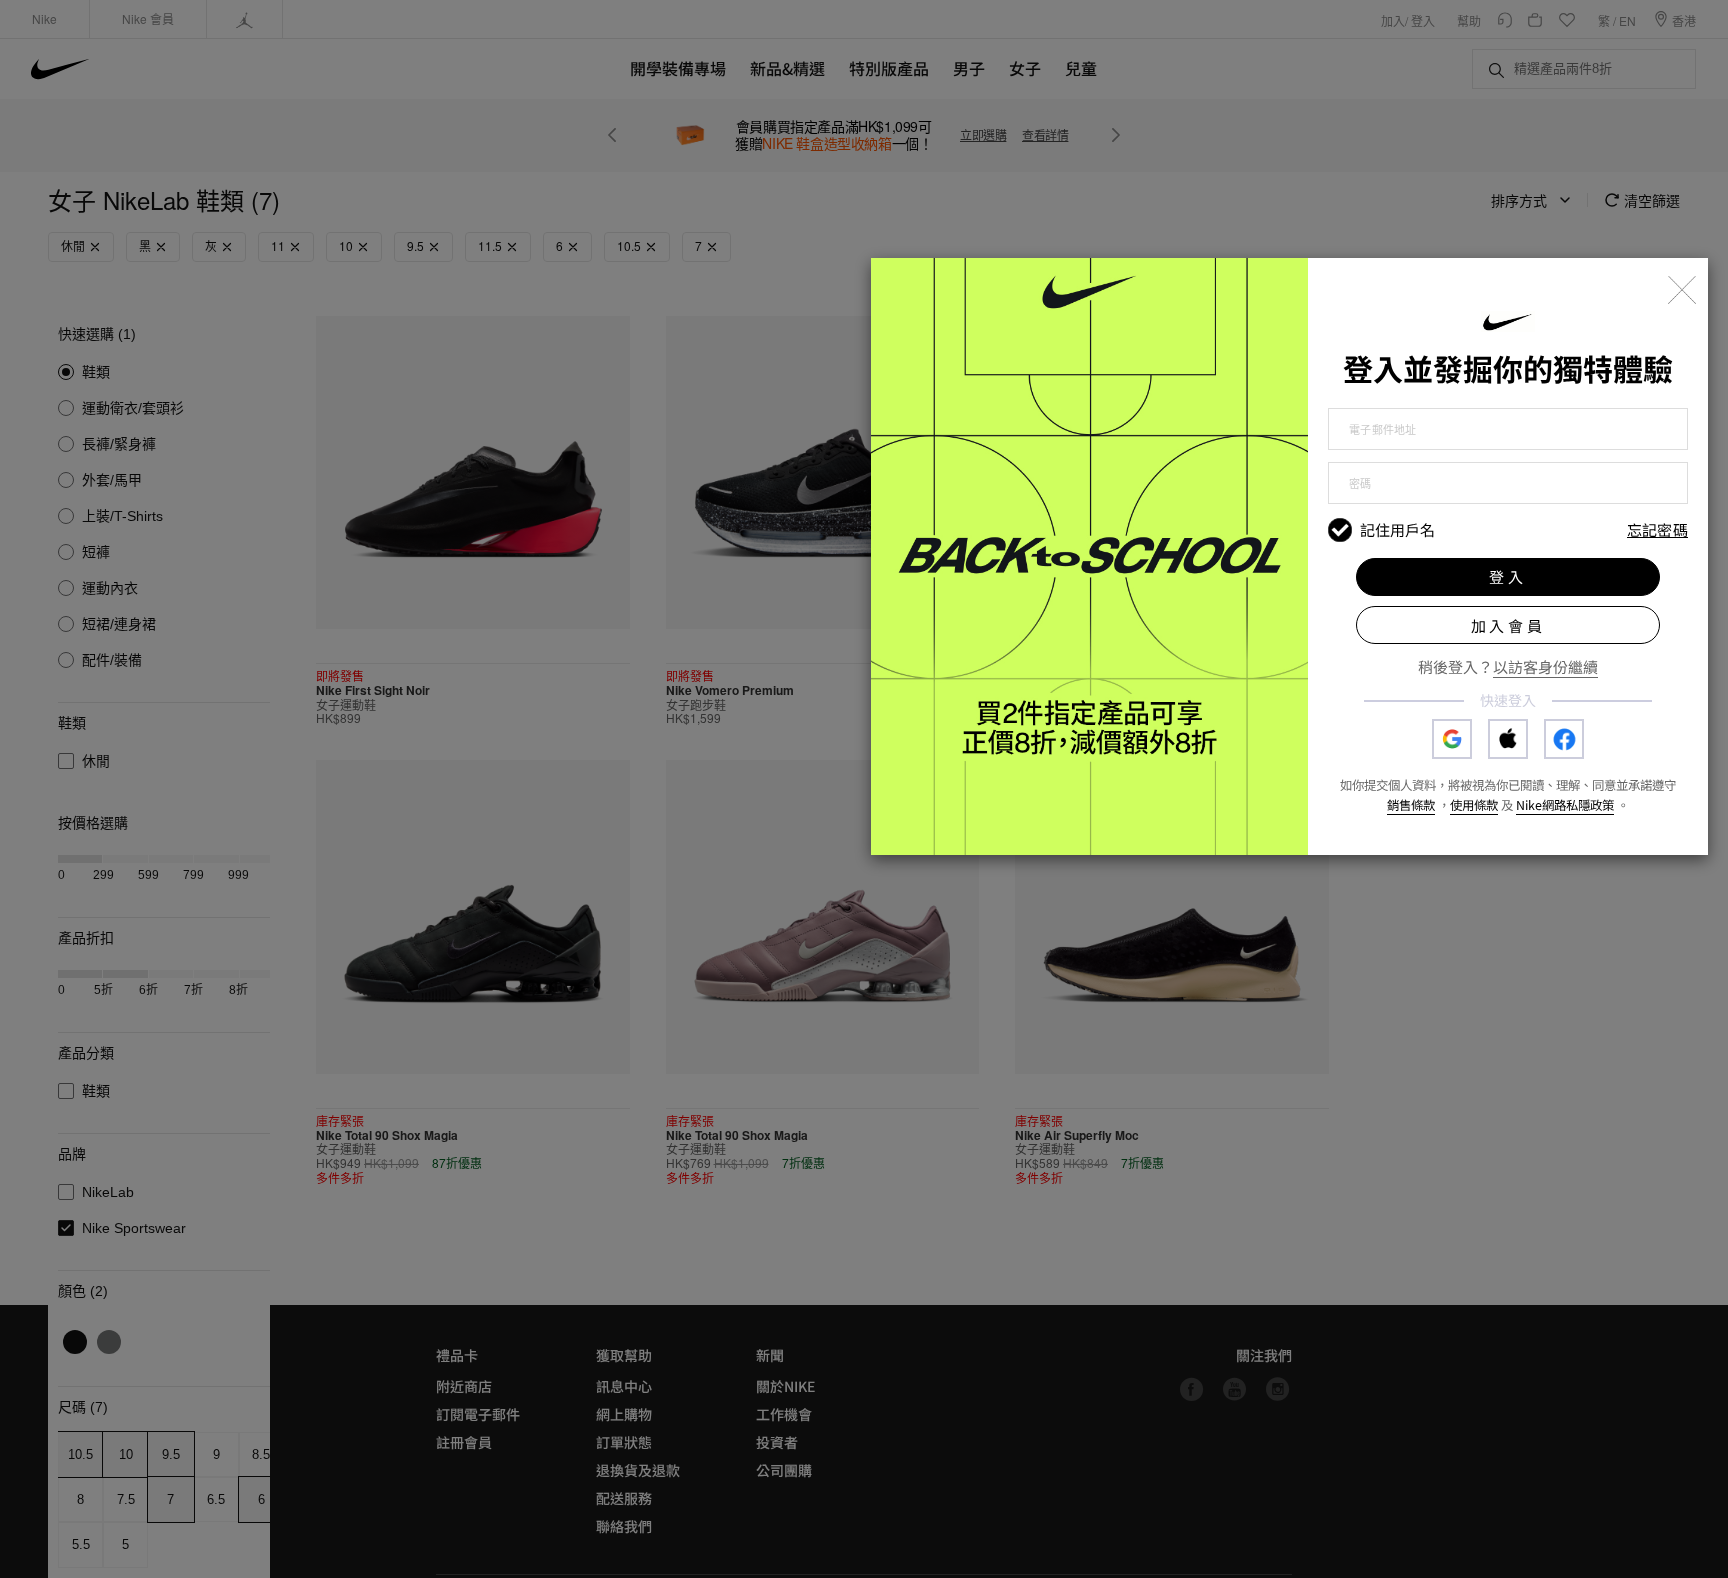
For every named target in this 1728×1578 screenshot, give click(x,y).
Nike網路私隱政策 (1565, 805)
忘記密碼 (1657, 530)
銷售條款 (1411, 805)
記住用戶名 (1397, 530)
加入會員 (1508, 625)
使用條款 (1474, 805)
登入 (1508, 576)
